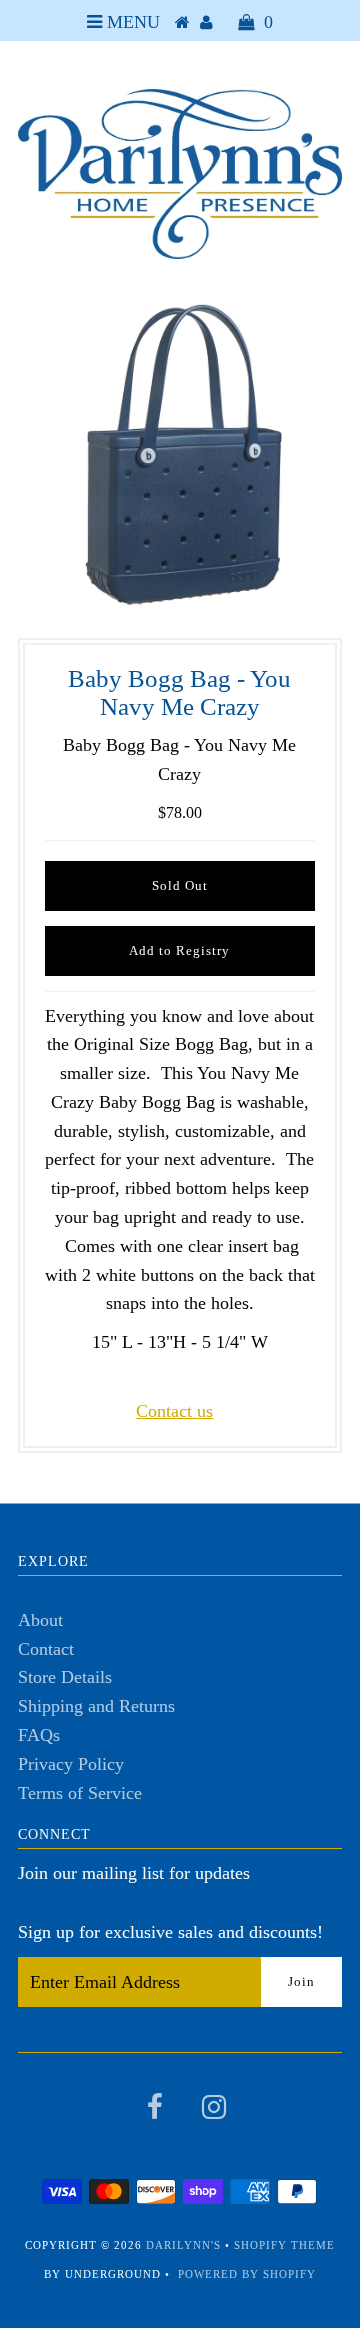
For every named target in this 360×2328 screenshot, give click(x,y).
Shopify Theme (284, 2245)
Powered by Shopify (247, 2274)
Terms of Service (80, 1793)
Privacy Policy (71, 1764)
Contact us (174, 1411)
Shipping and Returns (96, 1706)
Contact (46, 1649)
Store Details (65, 1677)
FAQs (39, 1735)
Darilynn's (183, 2245)
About (40, 1620)
